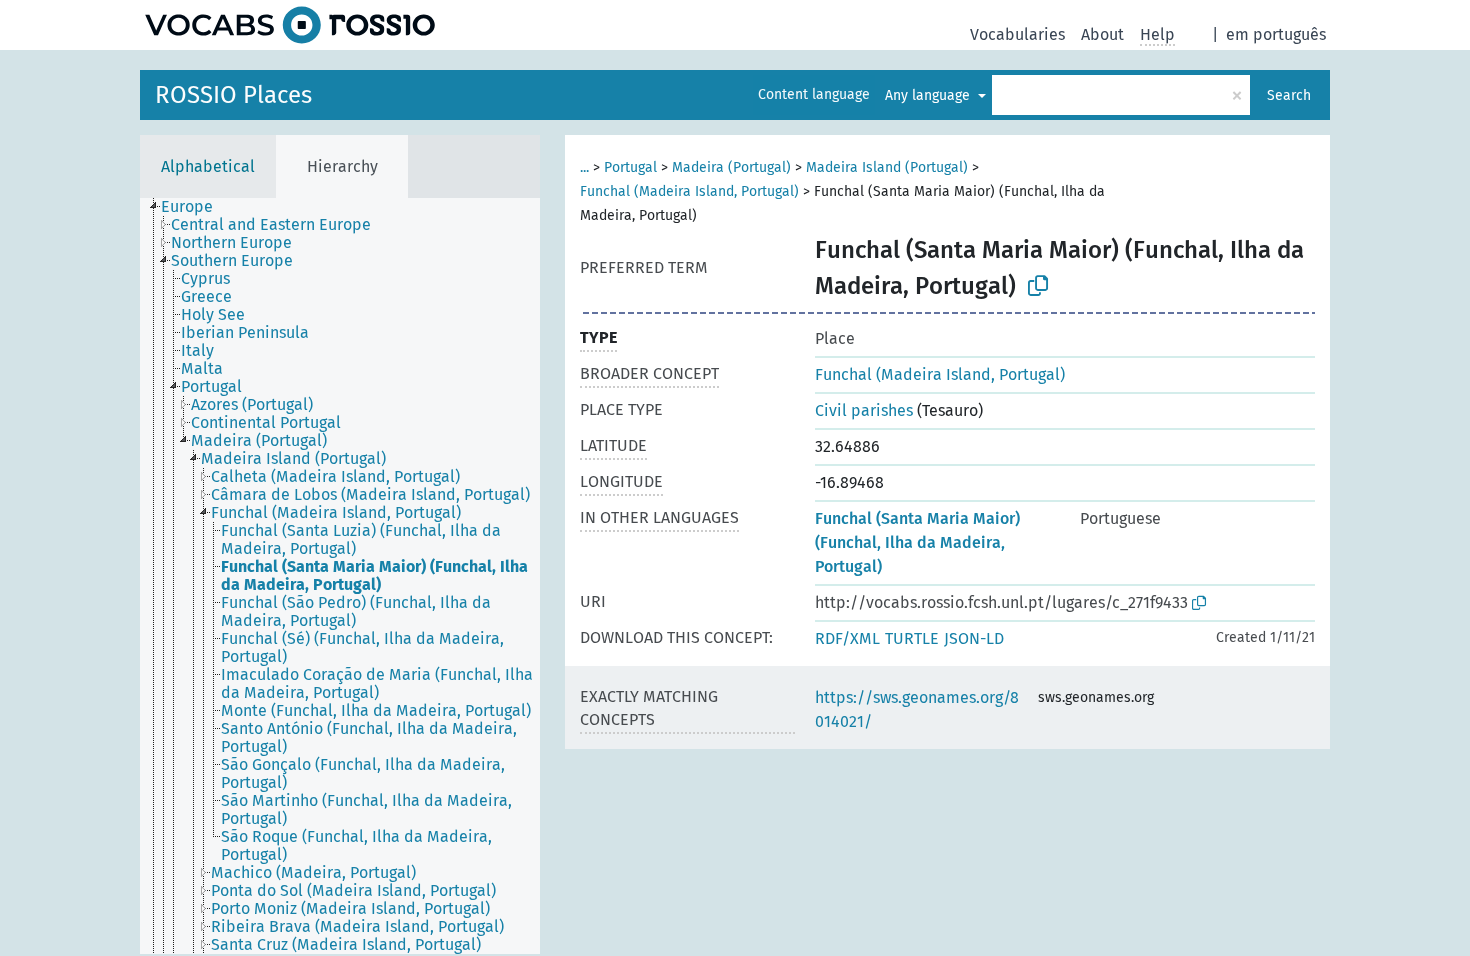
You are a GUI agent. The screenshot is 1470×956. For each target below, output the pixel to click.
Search (1289, 95)
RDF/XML (847, 638)
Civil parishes (864, 410)
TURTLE (912, 638)
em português (1276, 34)
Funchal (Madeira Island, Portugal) (689, 191)
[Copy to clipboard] (1038, 286)
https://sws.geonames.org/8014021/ (917, 709)
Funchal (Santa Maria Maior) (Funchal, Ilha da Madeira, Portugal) (917, 542)
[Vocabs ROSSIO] (290, 25)
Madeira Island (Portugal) (887, 167)
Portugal (630, 167)
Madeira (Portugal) (731, 167)
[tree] (340, 576)
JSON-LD (974, 638)
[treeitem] (195, 207)
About (1102, 34)
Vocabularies (1017, 34)
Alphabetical (208, 166)
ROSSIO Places (233, 95)
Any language (929, 95)
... (584, 167)
